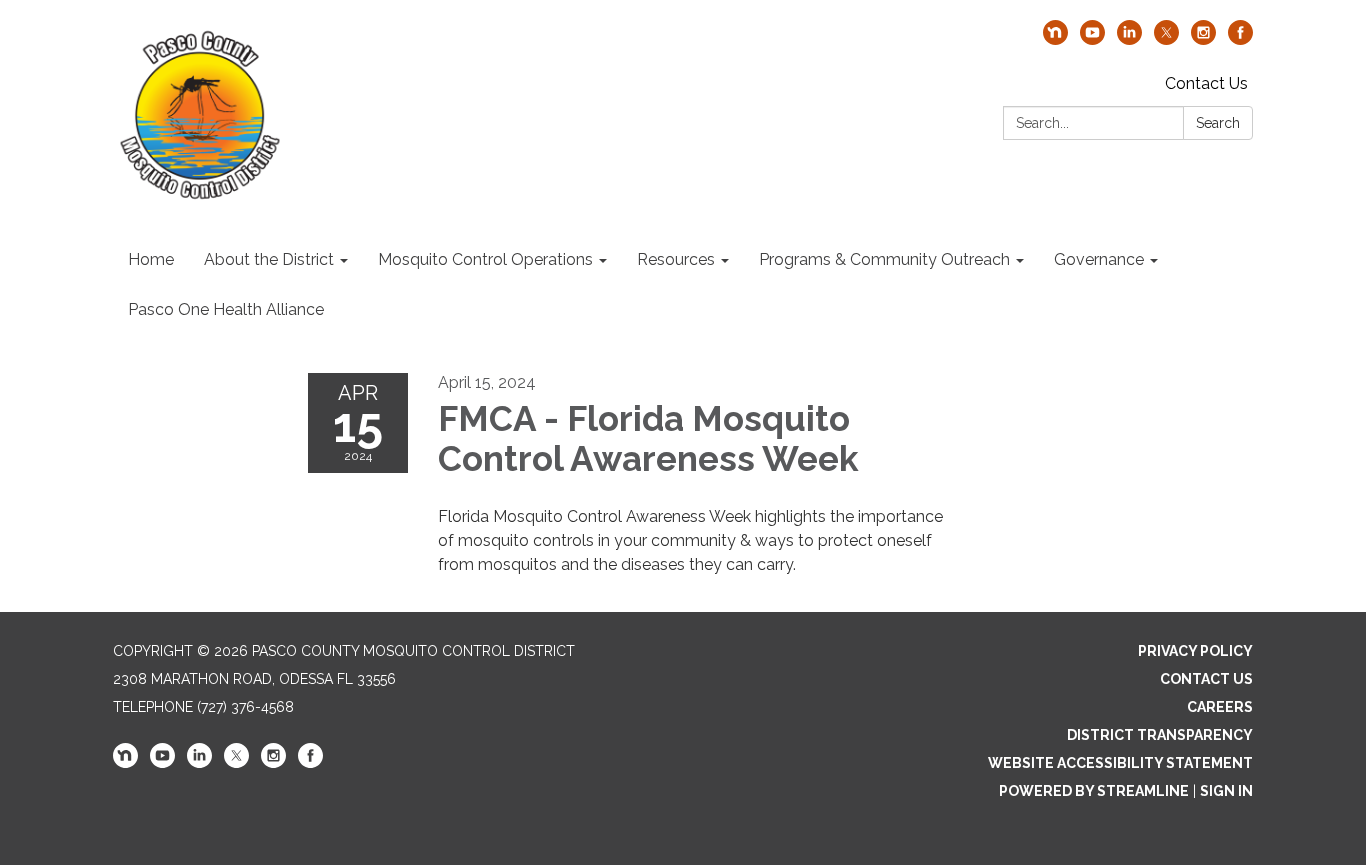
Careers (1220, 707)
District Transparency (1160, 735)
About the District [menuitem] (269, 259)
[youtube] (1092, 39)
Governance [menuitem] (1099, 259)
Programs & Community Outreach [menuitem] (884, 259)
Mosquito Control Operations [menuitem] (485, 259)
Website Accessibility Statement (1120, 763)
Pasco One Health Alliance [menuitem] (226, 309)
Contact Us (1206, 83)
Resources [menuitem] (676, 259)
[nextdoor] (1055, 39)
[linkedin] (1129, 39)
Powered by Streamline (1094, 791)
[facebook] (1240, 39)
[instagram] (1203, 39)
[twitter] (1166, 39)
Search (1218, 123)
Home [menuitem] (151, 259)
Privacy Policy (1195, 651)
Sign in (1226, 791)
